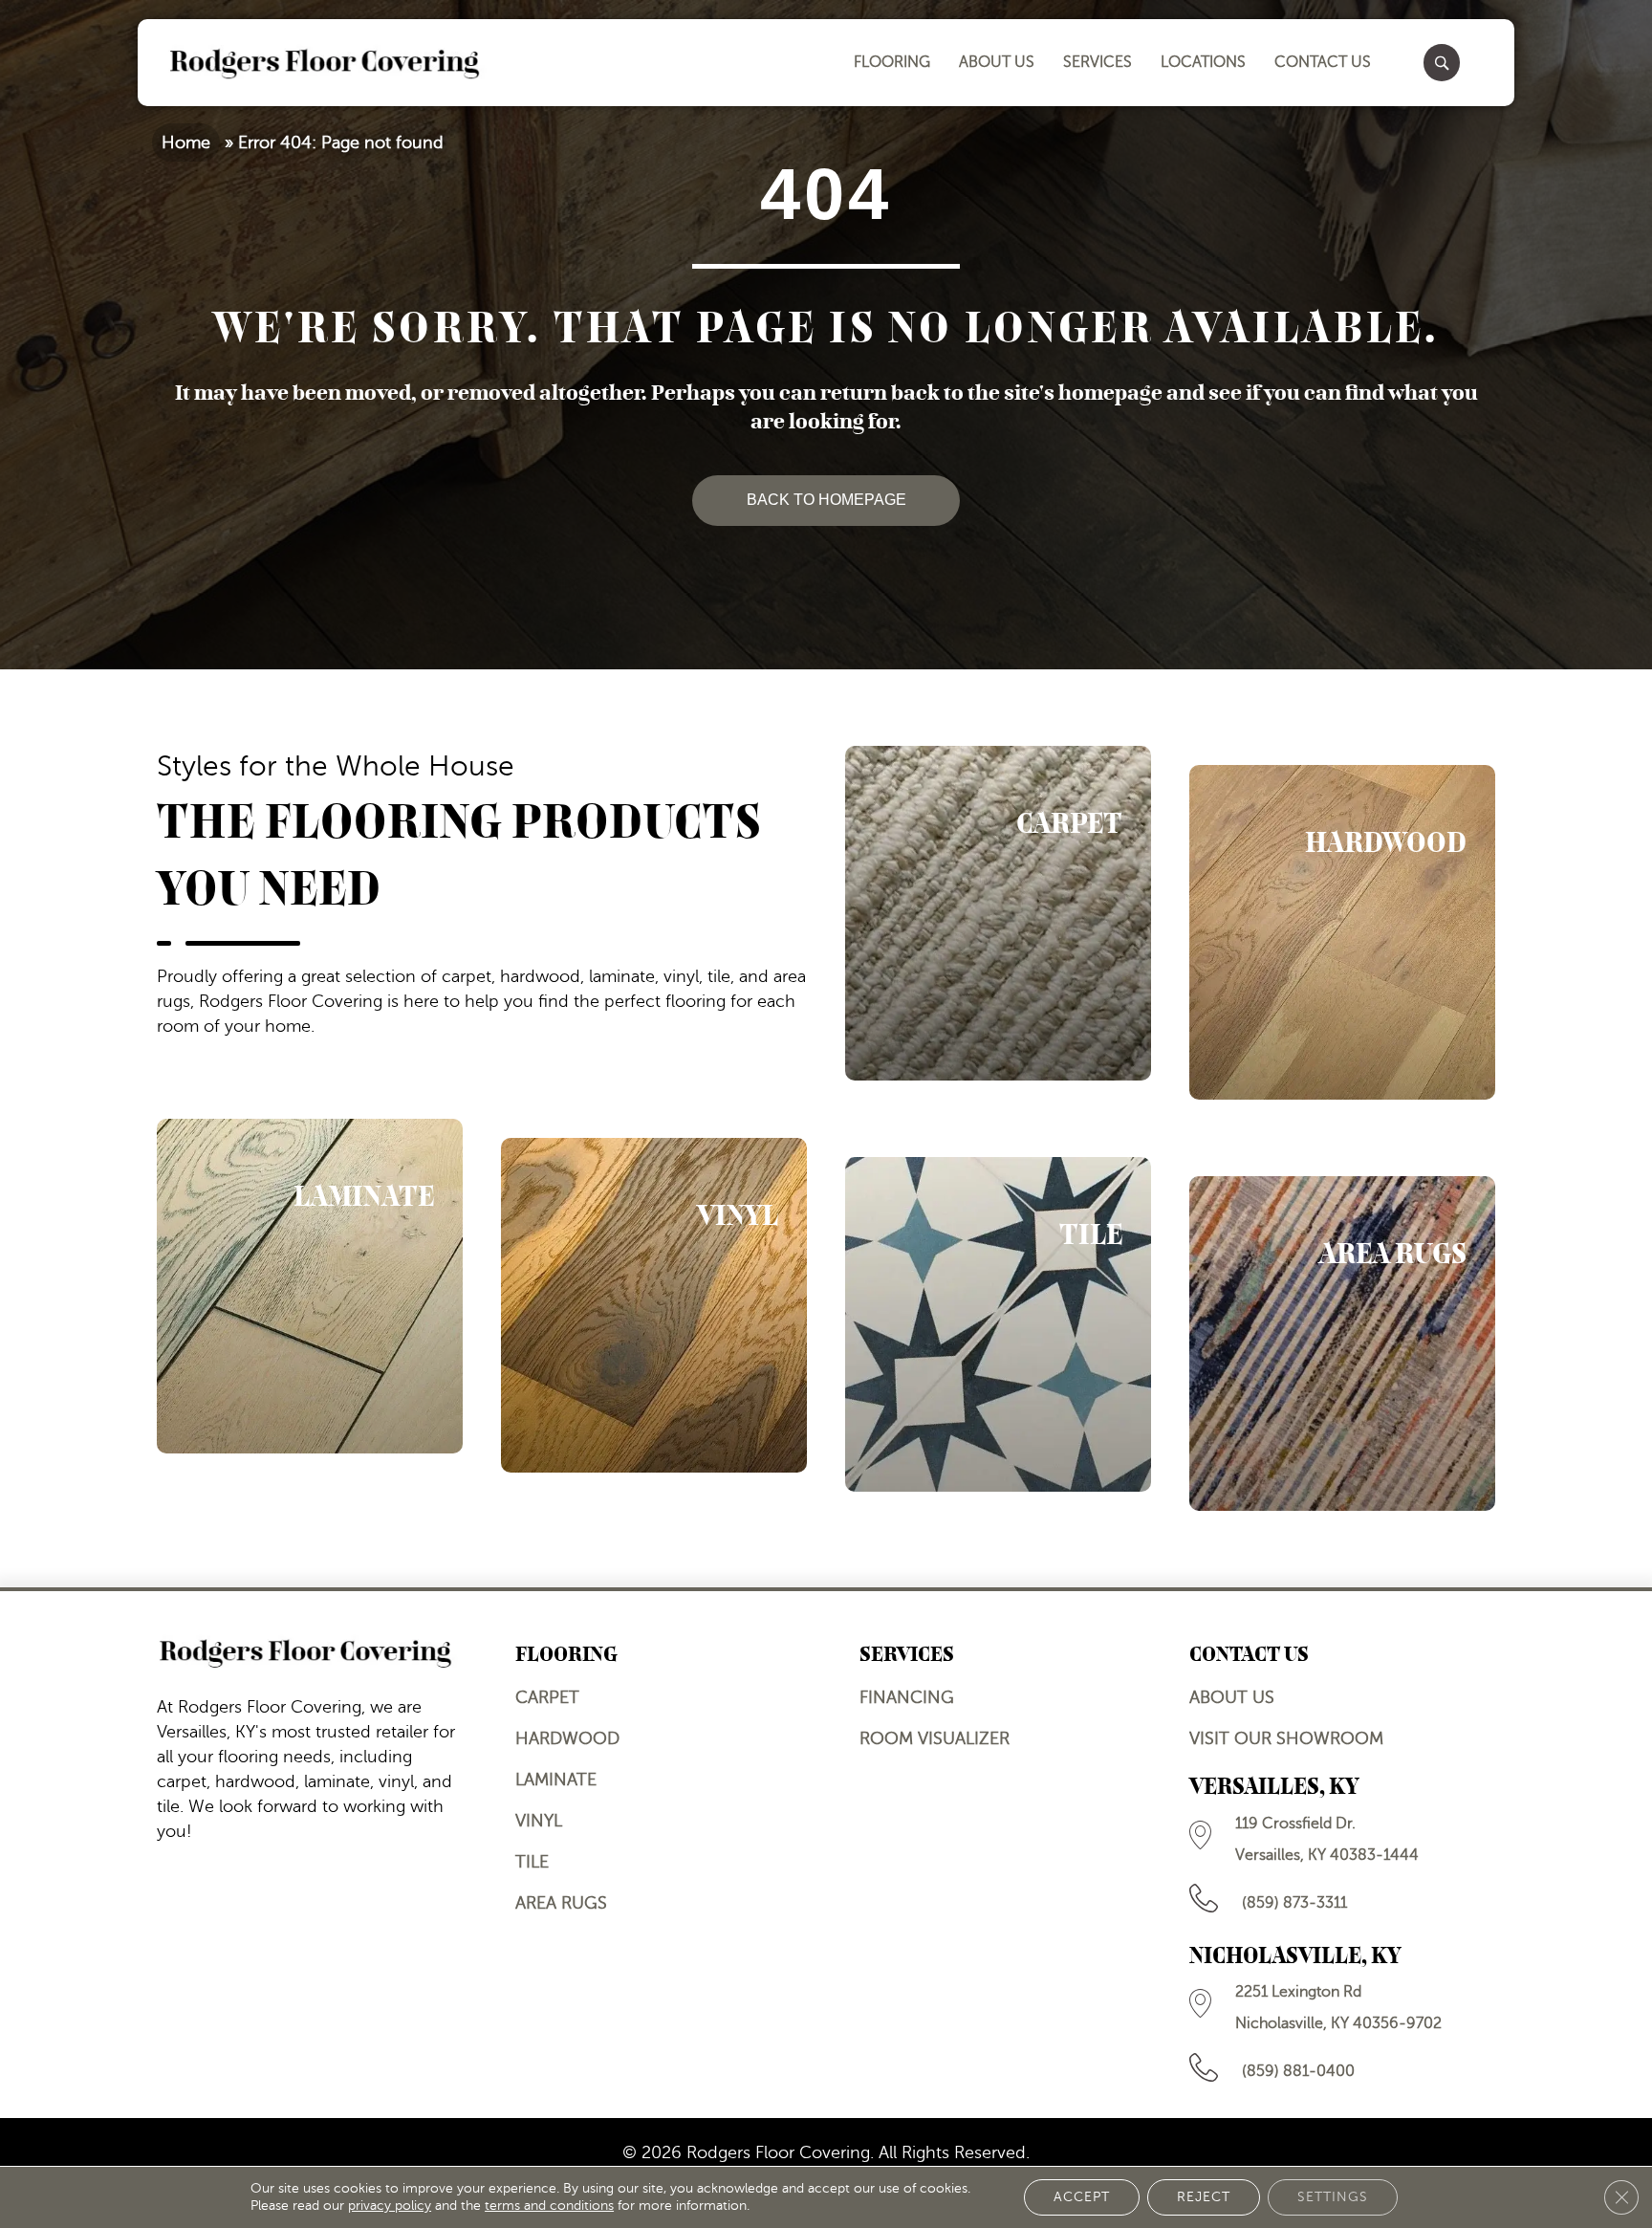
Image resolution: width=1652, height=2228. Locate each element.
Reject (1204, 2197)
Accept (1082, 2197)
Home (186, 142)
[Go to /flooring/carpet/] (998, 913)
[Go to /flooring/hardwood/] (1342, 932)
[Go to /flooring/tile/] (998, 1324)
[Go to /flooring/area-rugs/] (1342, 1343)
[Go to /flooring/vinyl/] (654, 1305)
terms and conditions (549, 2206)
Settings (1333, 2197)
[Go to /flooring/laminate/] (310, 1286)
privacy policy (390, 2206)
